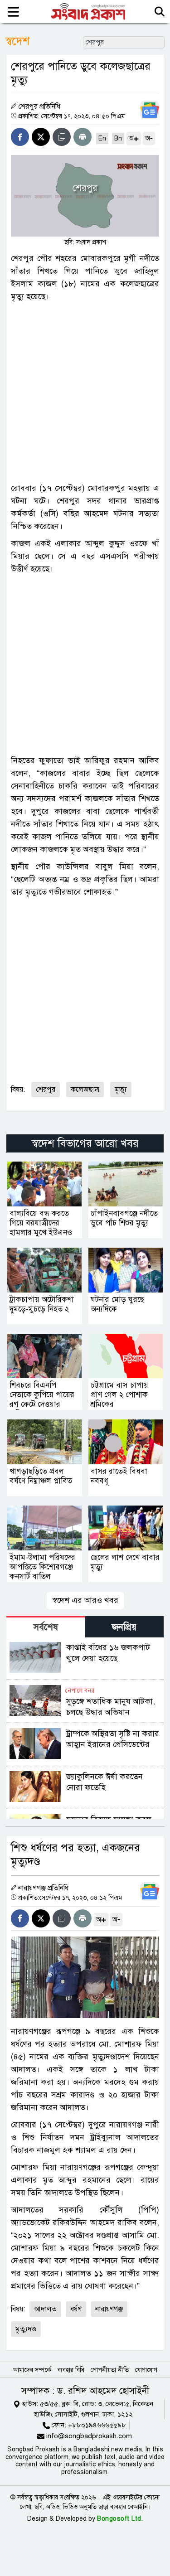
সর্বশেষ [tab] (46, 1627)
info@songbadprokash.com (89, 2436)
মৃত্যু (121, 1089)
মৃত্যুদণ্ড (26, 2329)
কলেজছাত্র (85, 1089)
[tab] (46, 1627)
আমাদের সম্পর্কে (32, 2370)
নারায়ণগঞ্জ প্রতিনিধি (43, 1888)
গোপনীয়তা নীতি (110, 2370)
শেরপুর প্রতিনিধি (39, 107)
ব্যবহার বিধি (71, 2370)
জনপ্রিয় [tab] (124, 1627)
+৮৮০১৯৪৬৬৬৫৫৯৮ (97, 2425)
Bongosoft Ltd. (120, 2519)
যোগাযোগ (146, 2370)
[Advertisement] (85, 392)
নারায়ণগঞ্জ (109, 2309)
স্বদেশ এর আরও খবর (85, 1600)
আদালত (45, 2309)
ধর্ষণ (76, 2309)
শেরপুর (46, 1089)
